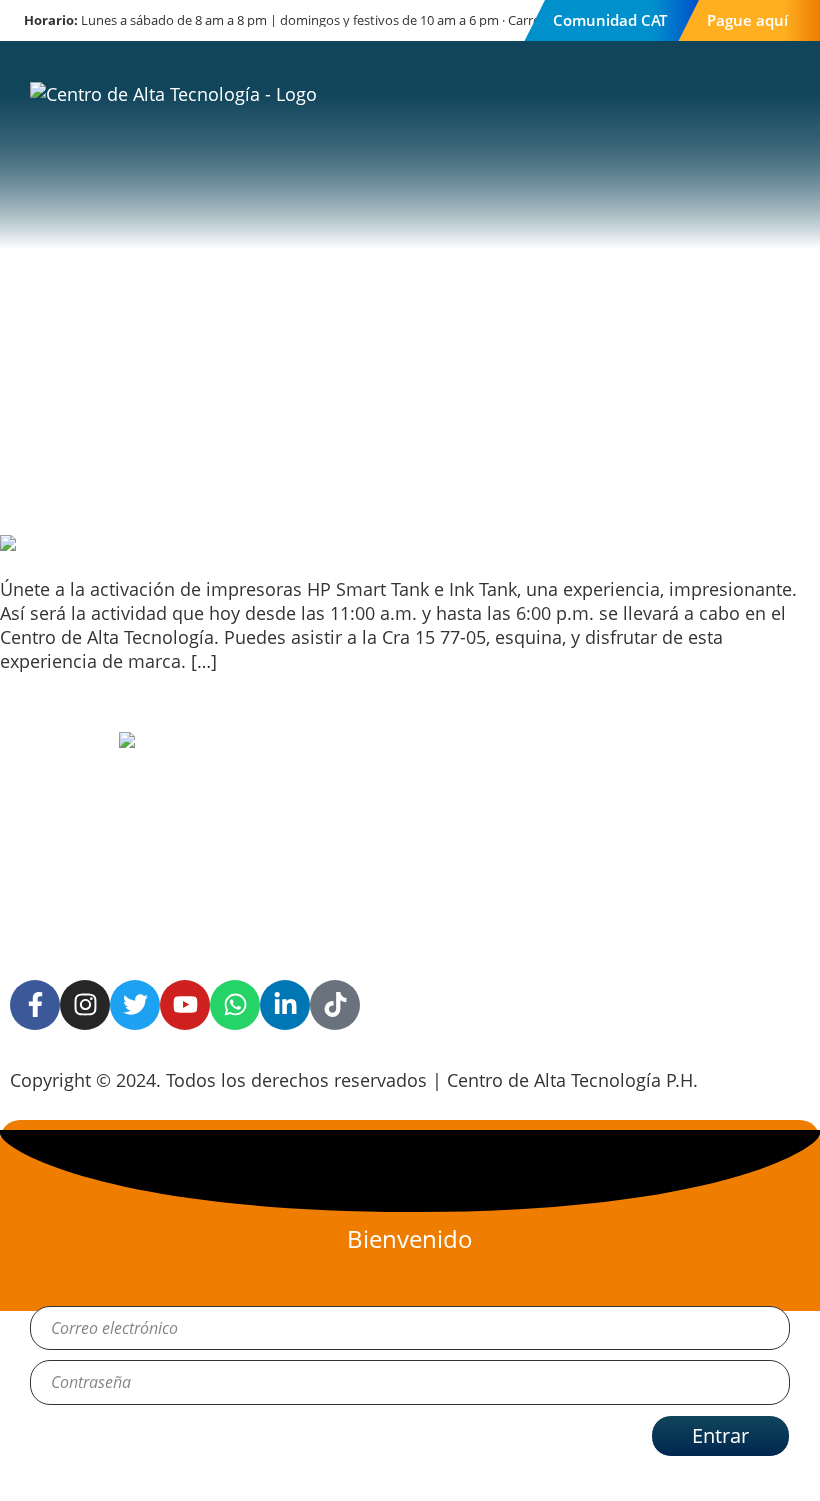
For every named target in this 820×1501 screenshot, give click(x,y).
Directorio (635, 847)
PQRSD (622, 801)
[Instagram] (85, 1005)
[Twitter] (135, 1005)
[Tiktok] (335, 1005)
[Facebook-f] (35, 1005)
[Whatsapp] (235, 1005)
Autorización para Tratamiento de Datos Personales (401, 821)
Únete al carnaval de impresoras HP (173, 460)
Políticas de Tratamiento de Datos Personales (400, 907)
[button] (768, 134)
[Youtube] (185, 1005)
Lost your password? (116, 1479)
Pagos (618, 893)
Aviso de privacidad (409, 755)
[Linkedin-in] (285, 1005)
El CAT (618, 755)
